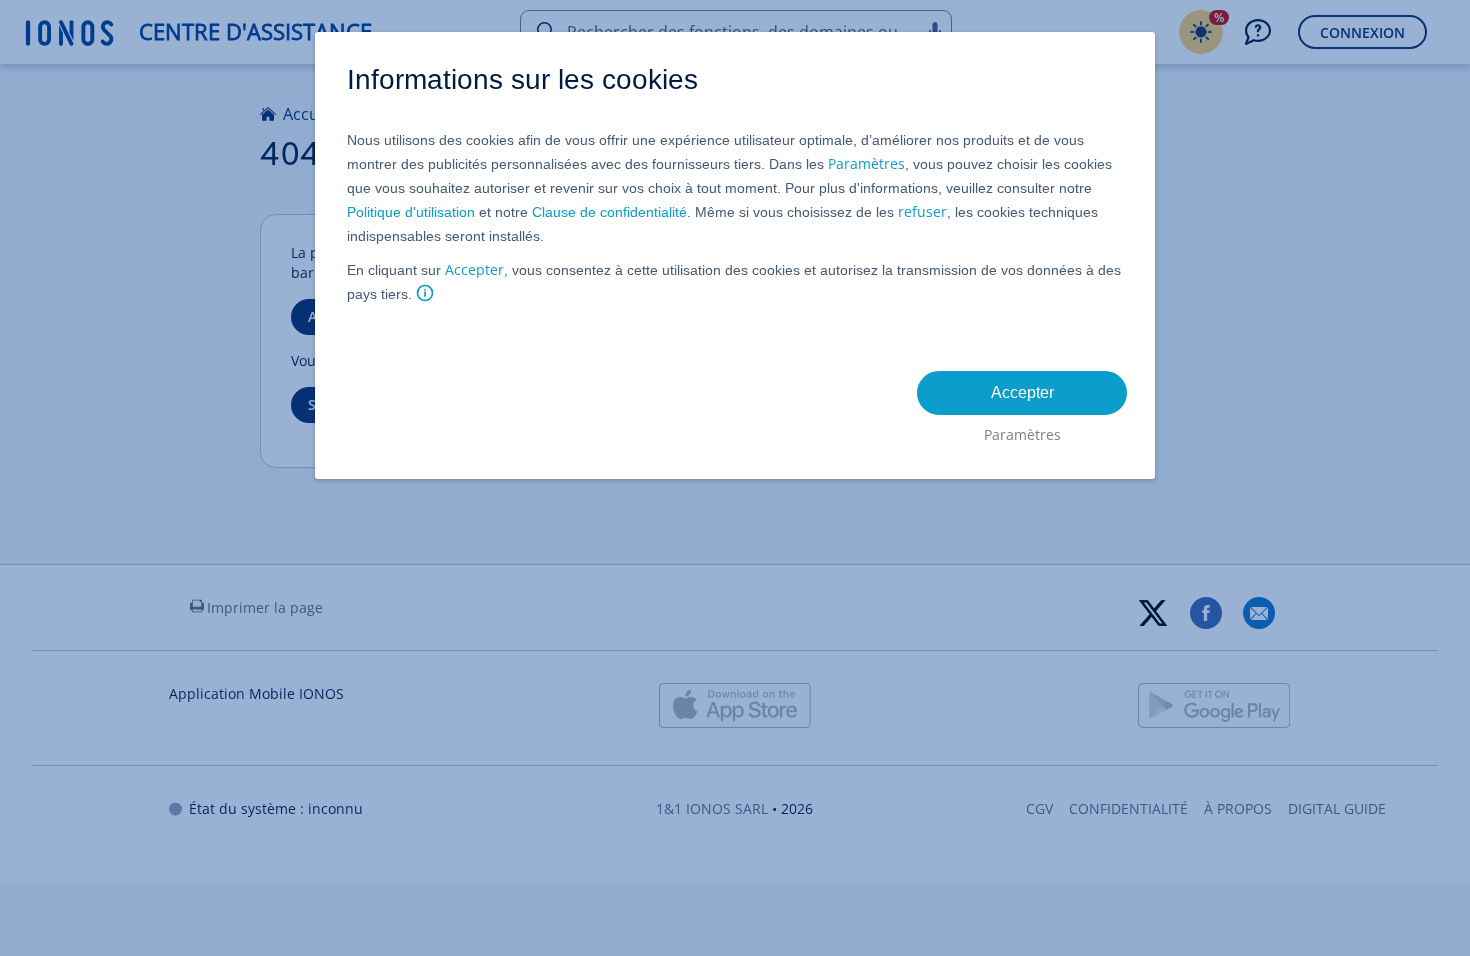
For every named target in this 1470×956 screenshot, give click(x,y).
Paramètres (866, 163)
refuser (922, 211)
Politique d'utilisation (411, 212)
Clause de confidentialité (609, 212)
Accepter (474, 269)
